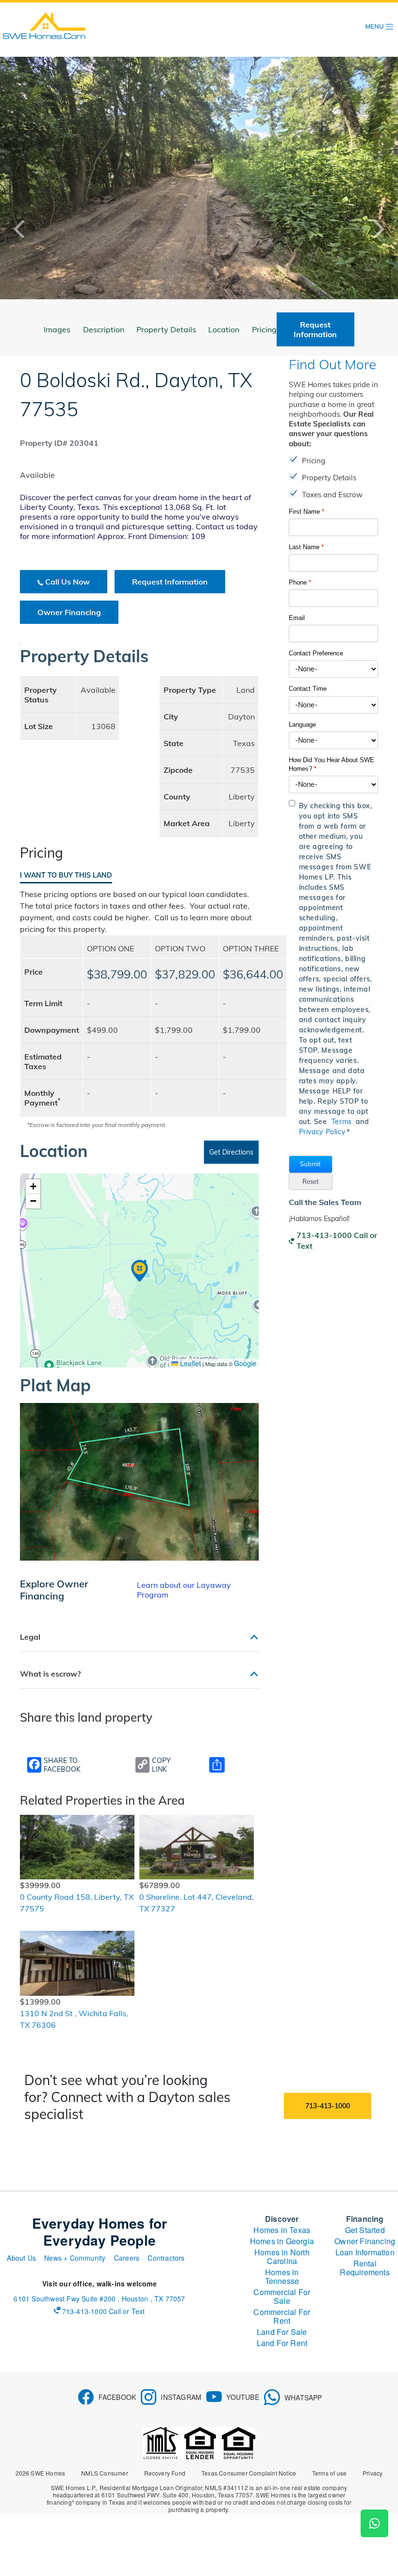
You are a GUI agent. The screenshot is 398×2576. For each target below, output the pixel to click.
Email (297, 618)
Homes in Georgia (282, 2241)
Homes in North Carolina (282, 2257)
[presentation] (27, 229)
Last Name (306, 547)
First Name (307, 512)
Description (104, 329)
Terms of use (329, 2473)
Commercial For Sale (282, 2296)
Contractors (166, 2258)
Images (57, 329)
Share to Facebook (62, 1765)
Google (245, 1363)
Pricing (264, 329)
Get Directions (231, 1152)
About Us (21, 2258)
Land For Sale (282, 2332)
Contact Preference (316, 653)
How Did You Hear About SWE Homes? (332, 764)
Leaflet (190, 1363)
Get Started (365, 2230)
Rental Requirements (365, 2268)
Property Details (166, 329)
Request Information (170, 582)
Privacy (373, 2473)
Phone (300, 582)
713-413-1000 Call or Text (337, 1240)
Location (224, 329)
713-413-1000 (328, 2106)
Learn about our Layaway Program (184, 1590)
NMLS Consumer (105, 2473)
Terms (342, 1122)
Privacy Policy (322, 1132)
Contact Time (308, 689)
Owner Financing (69, 612)
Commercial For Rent (282, 2316)
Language (302, 725)
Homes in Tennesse (282, 2276)
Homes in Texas (282, 2230)
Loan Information (365, 2252)
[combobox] (334, 669)
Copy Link (161, 1765)
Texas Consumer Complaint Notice (249, 2473)
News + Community (75, 2258)
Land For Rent (282, 2343)
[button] (311, 1164)
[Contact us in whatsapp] (374, 2523)
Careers (127, 2258)
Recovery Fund (165, 2473)
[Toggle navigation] (380, 27)
